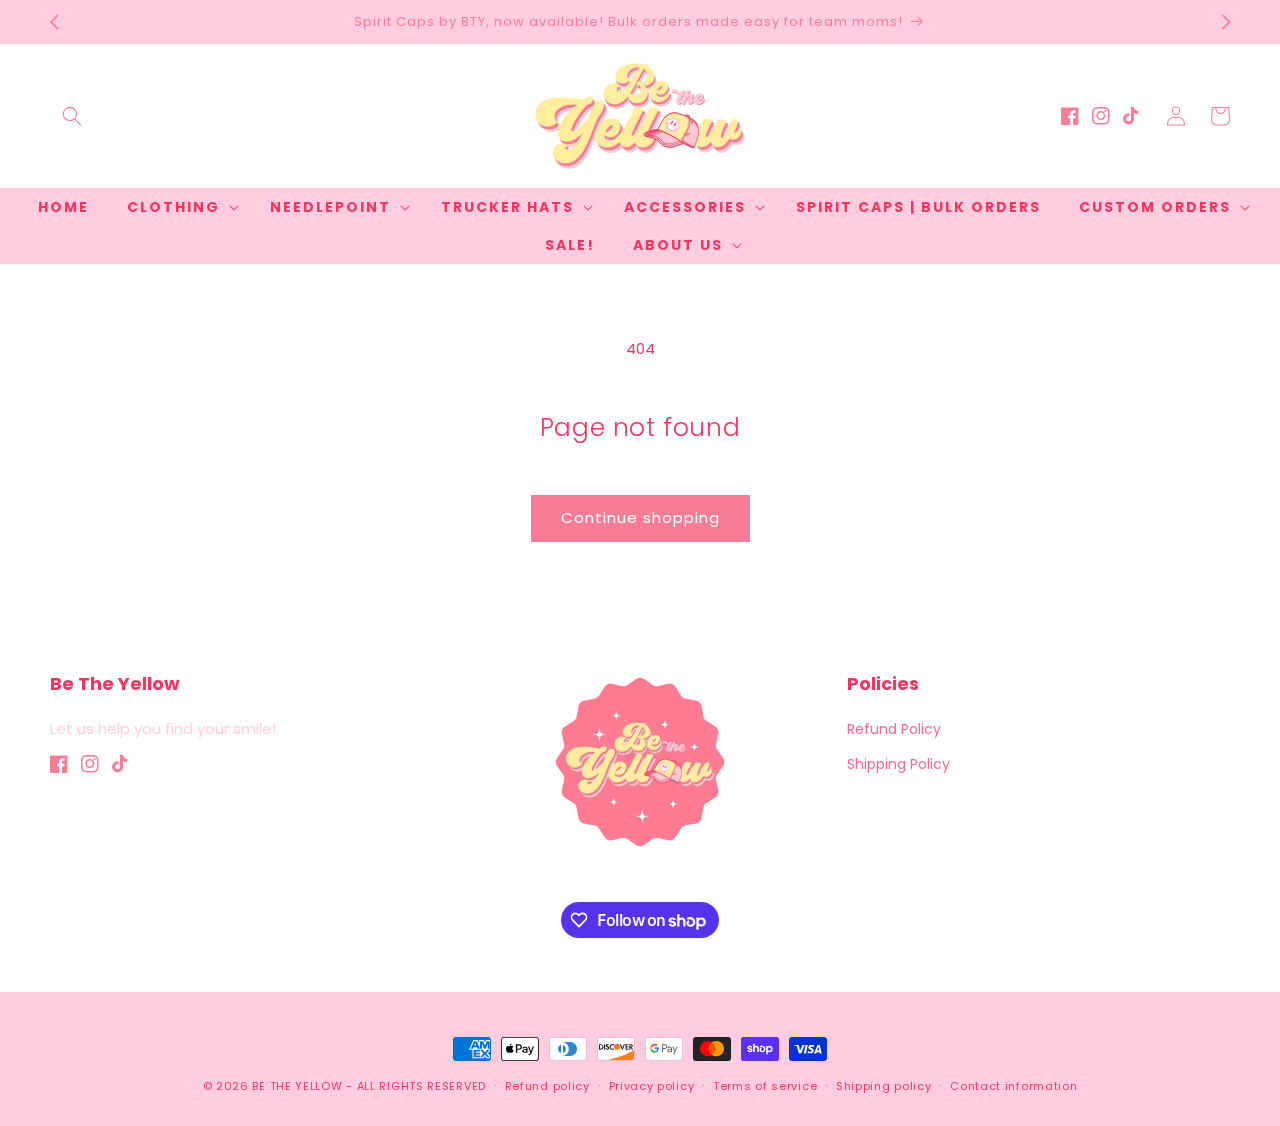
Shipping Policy (898, 764)
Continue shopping (640, 517)
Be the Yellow (297, 1086)
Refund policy (547, 1086)
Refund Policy (894, 729)
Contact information (1013, 1086)
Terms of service (765, 1086)
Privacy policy (652, 1086)
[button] (72, 116)
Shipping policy (884, 1086)
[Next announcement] (1226, 22)
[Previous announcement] (54, 22)
